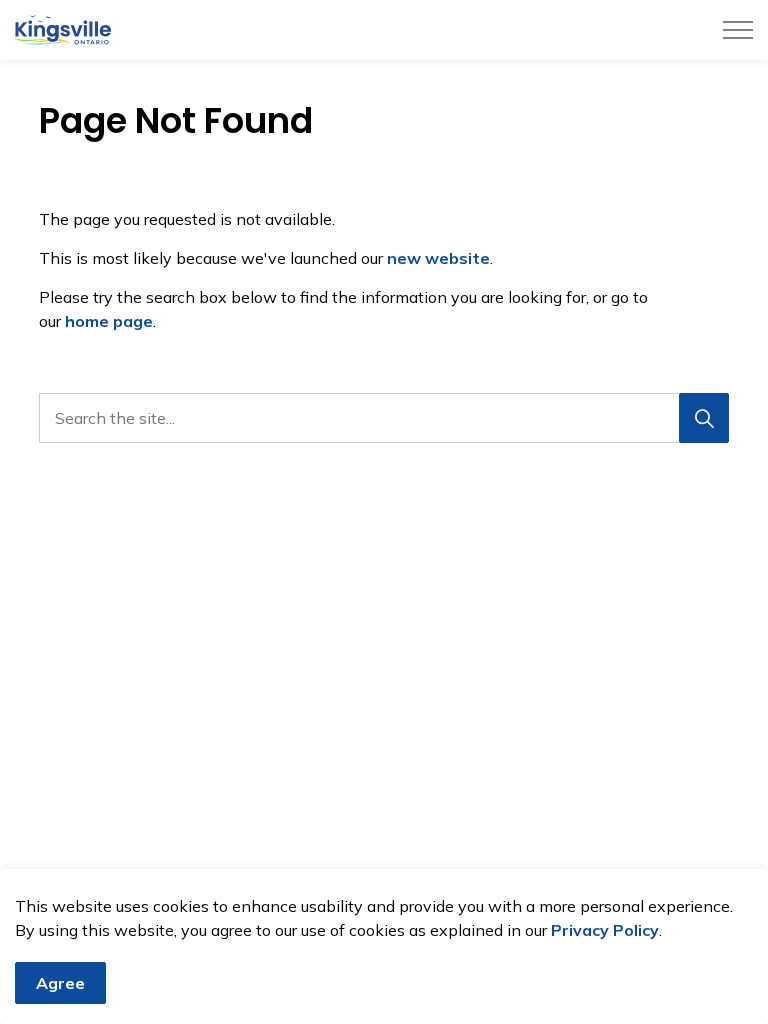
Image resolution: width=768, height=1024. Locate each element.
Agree (60, 983)
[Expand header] (738, 30)
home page (109, 321)
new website (438, 258)
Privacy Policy (605, 930)
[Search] (704, 418)
